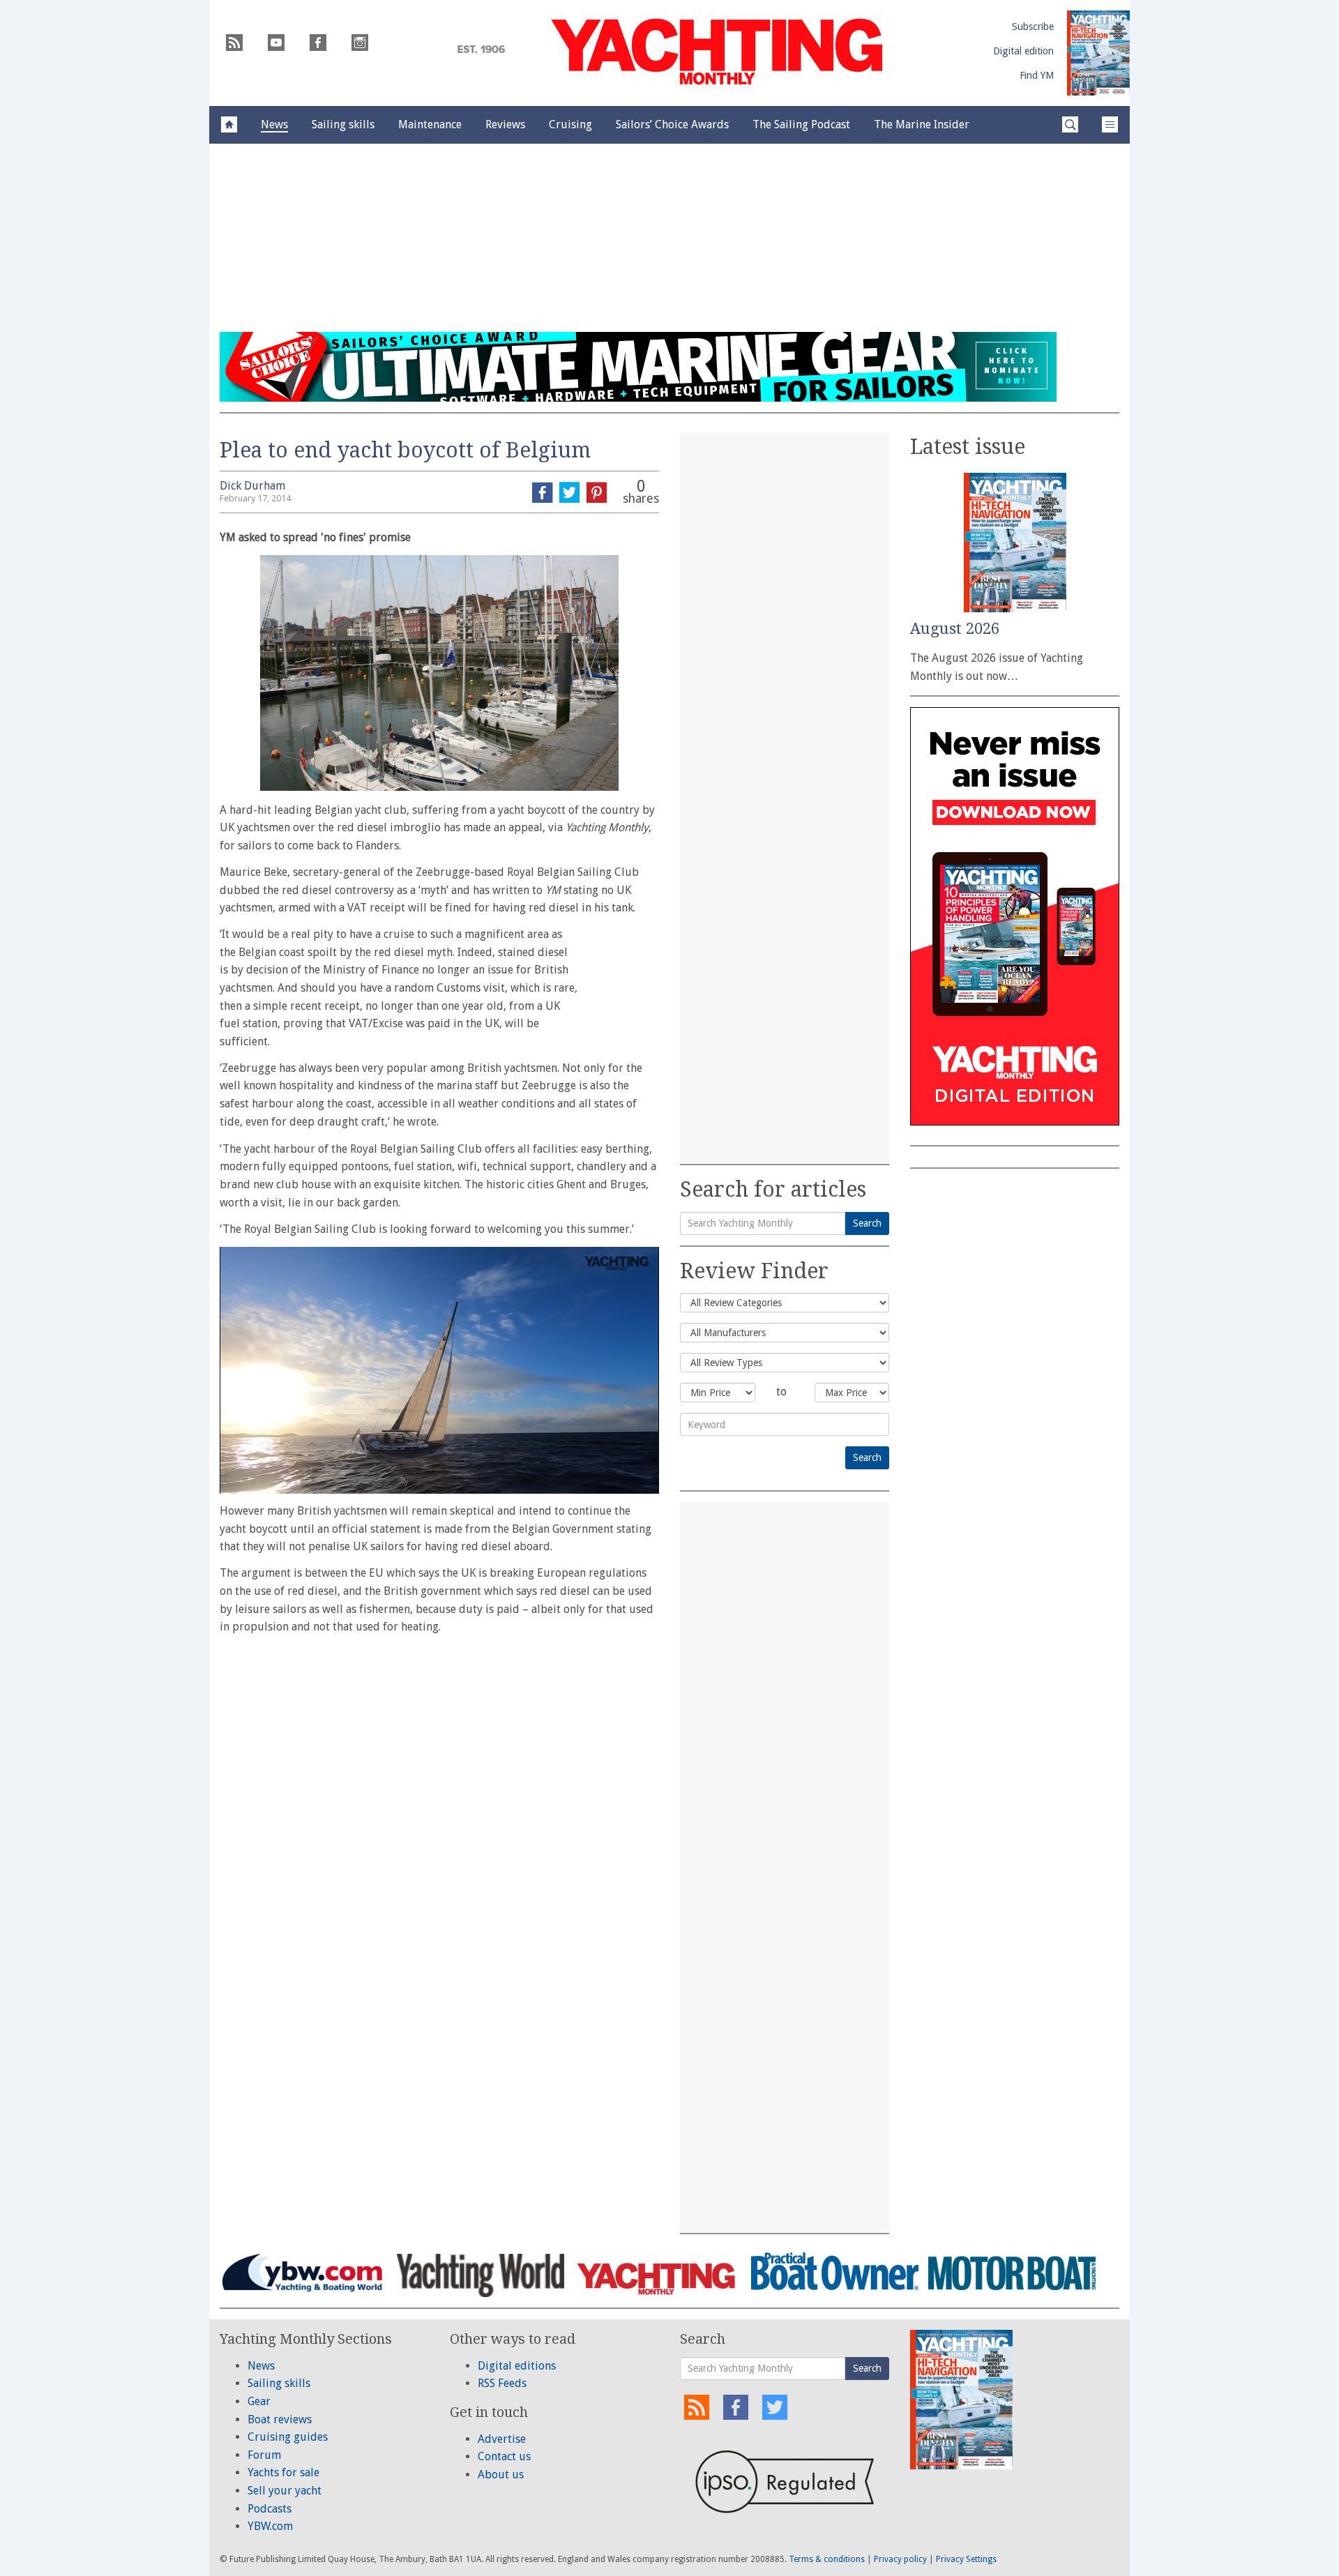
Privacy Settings (966, 2559)
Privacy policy (900, 2559)
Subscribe (1033, 26)
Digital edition (1023, 51)
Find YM (1037, 75)
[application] (439, 1370)
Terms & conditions (827, 2559)
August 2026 (955, 629)
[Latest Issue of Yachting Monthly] (1098, 53)
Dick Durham (252, 486)
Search (867, 1223)
